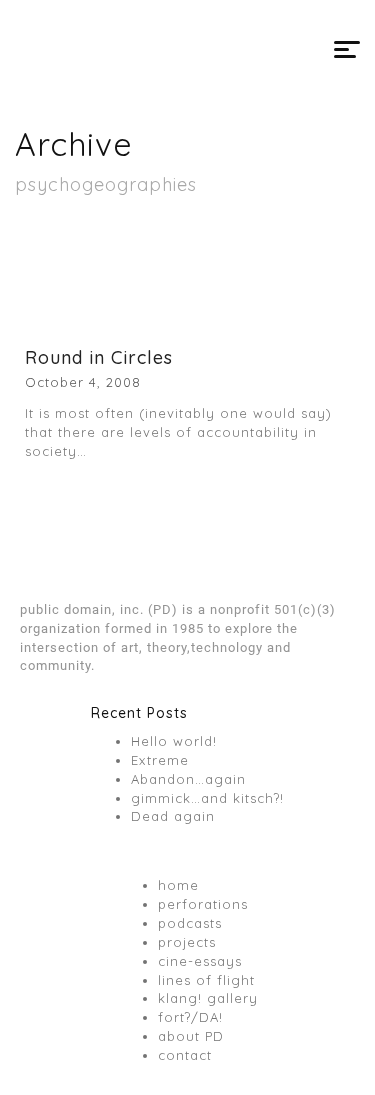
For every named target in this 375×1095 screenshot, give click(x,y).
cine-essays (200, 961)
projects (187, 942)
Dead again (173, 816)
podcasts (190, 923)
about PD (191, 1036)
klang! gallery (208, 998)
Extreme (160, 760)
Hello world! (174, 741)
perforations (203, 904)
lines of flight (206, 980)
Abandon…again (188, 779)
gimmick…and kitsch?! (207, 798)
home (178, 885)
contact (185, 1055)
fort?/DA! (190, 1017)
